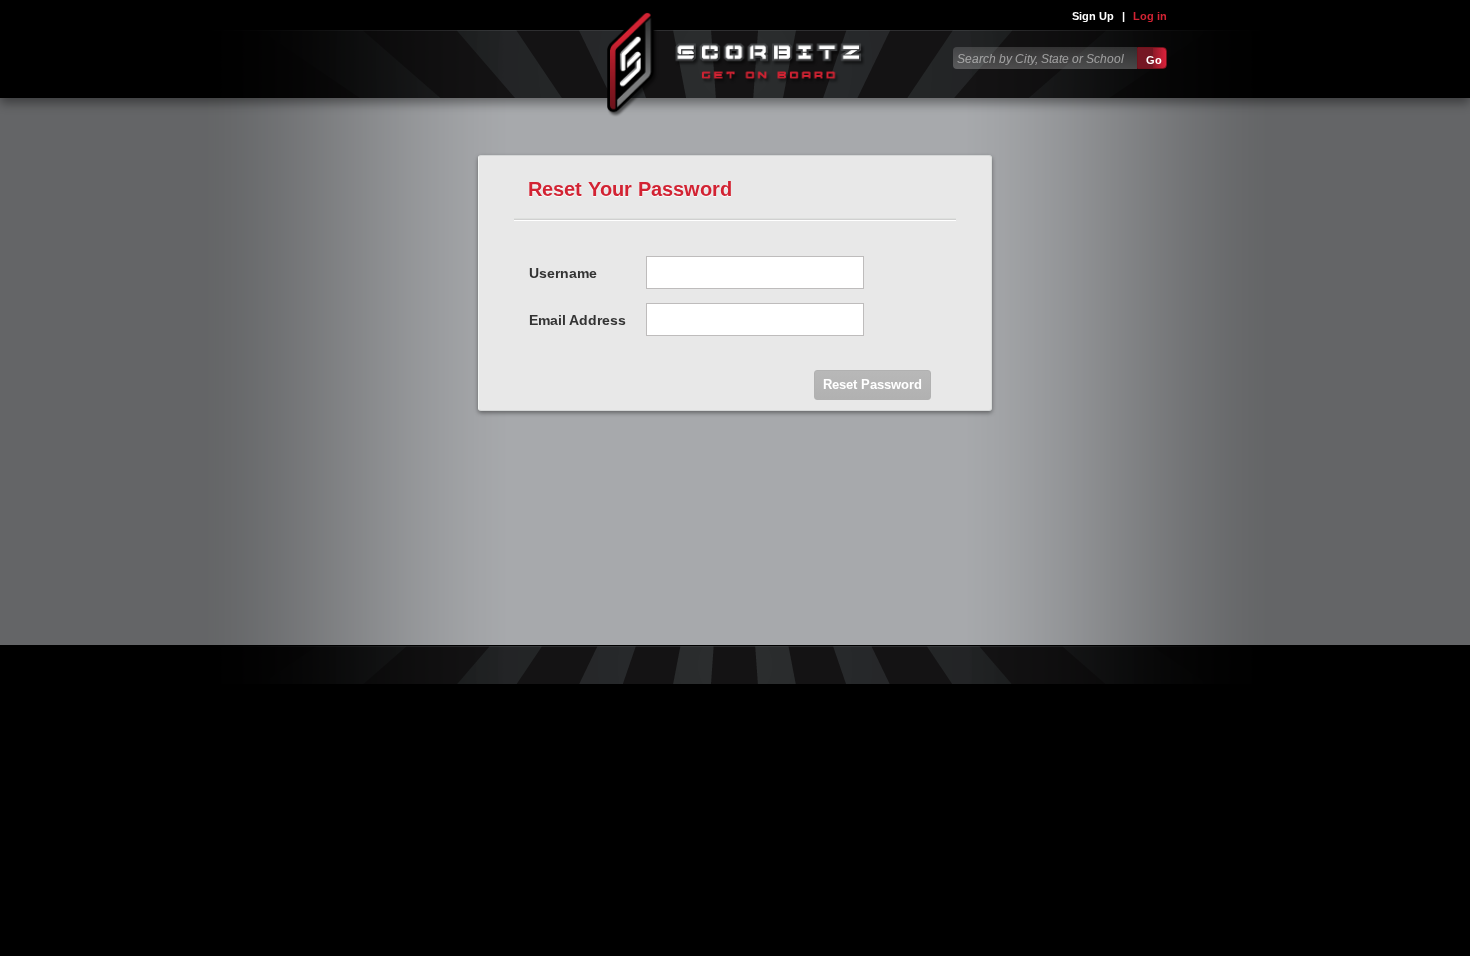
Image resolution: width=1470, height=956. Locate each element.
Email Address (577, 320)
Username (563, 273)
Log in (1150, 16)
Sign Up (1093, 16)
